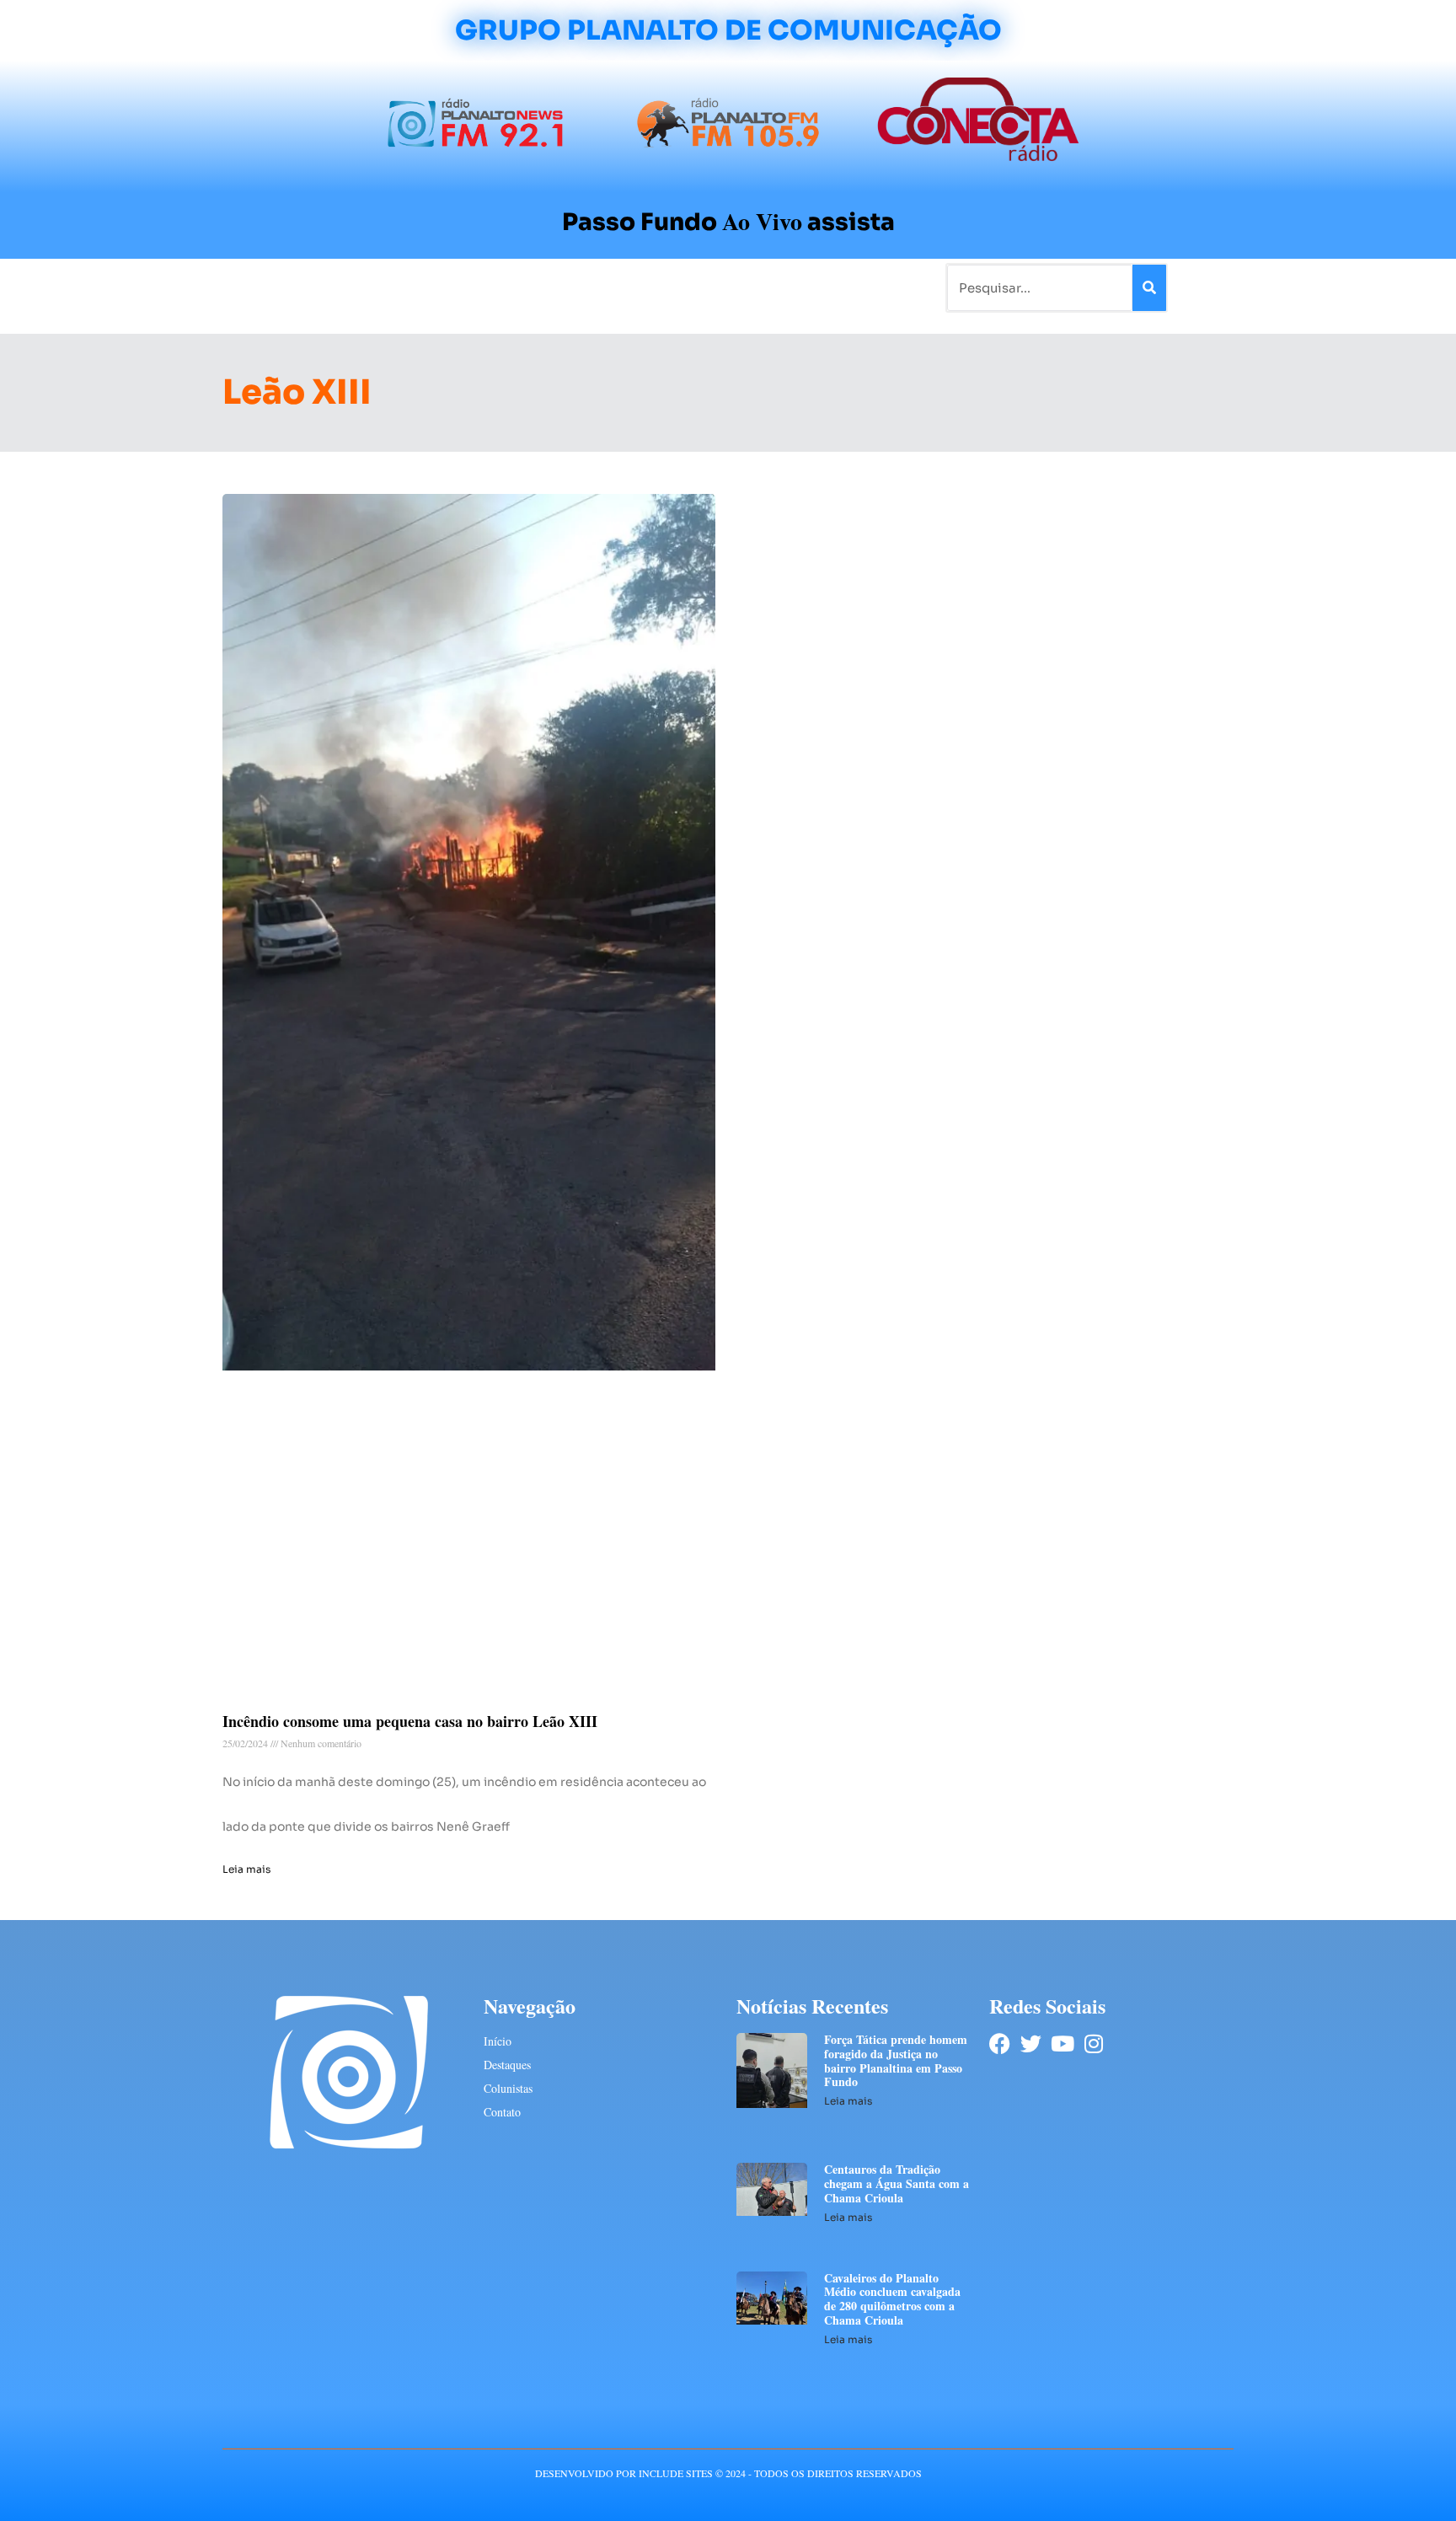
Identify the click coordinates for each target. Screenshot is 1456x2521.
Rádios (412, 287)
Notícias (351, 287)
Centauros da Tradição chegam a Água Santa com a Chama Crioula (897, 2183)
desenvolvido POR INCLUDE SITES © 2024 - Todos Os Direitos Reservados (728, 2473)
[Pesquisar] (1149, 288)
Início (293, 287)
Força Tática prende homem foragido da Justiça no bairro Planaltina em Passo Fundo (896, 2060)
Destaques (507, 2065)
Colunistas (597, 287)
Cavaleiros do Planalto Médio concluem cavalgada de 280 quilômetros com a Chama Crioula (892, 2299)
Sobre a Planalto (694, 287)
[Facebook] (1000, 2044)
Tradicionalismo (499, 287)
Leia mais (246, 1869)
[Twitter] (1031, 2044)
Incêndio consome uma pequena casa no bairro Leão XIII (410, 1721)
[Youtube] (1062, 2044)
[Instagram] (1093, 2044)
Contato (784, 287)
